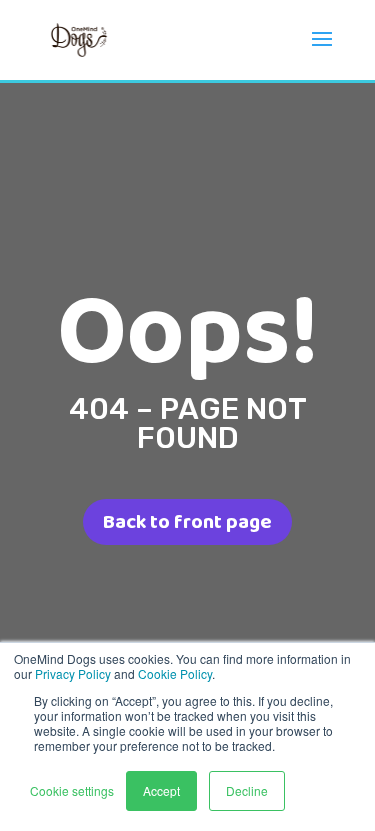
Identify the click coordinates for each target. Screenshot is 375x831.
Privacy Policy (73, 673)
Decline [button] (247, 790)
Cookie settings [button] (72, 790)
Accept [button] (161, 790)
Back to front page (187, 522)
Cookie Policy (175, 673)
